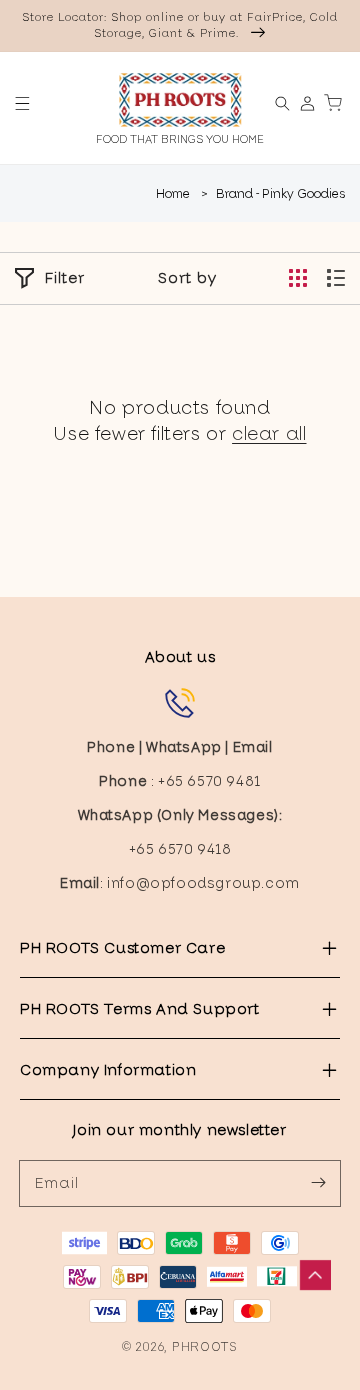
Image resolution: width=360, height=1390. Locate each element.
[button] (22, 103)
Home (173, 194)
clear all (269, 433)
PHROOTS (205, 1346)
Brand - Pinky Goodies (280, 194)
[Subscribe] (318, 1183)
